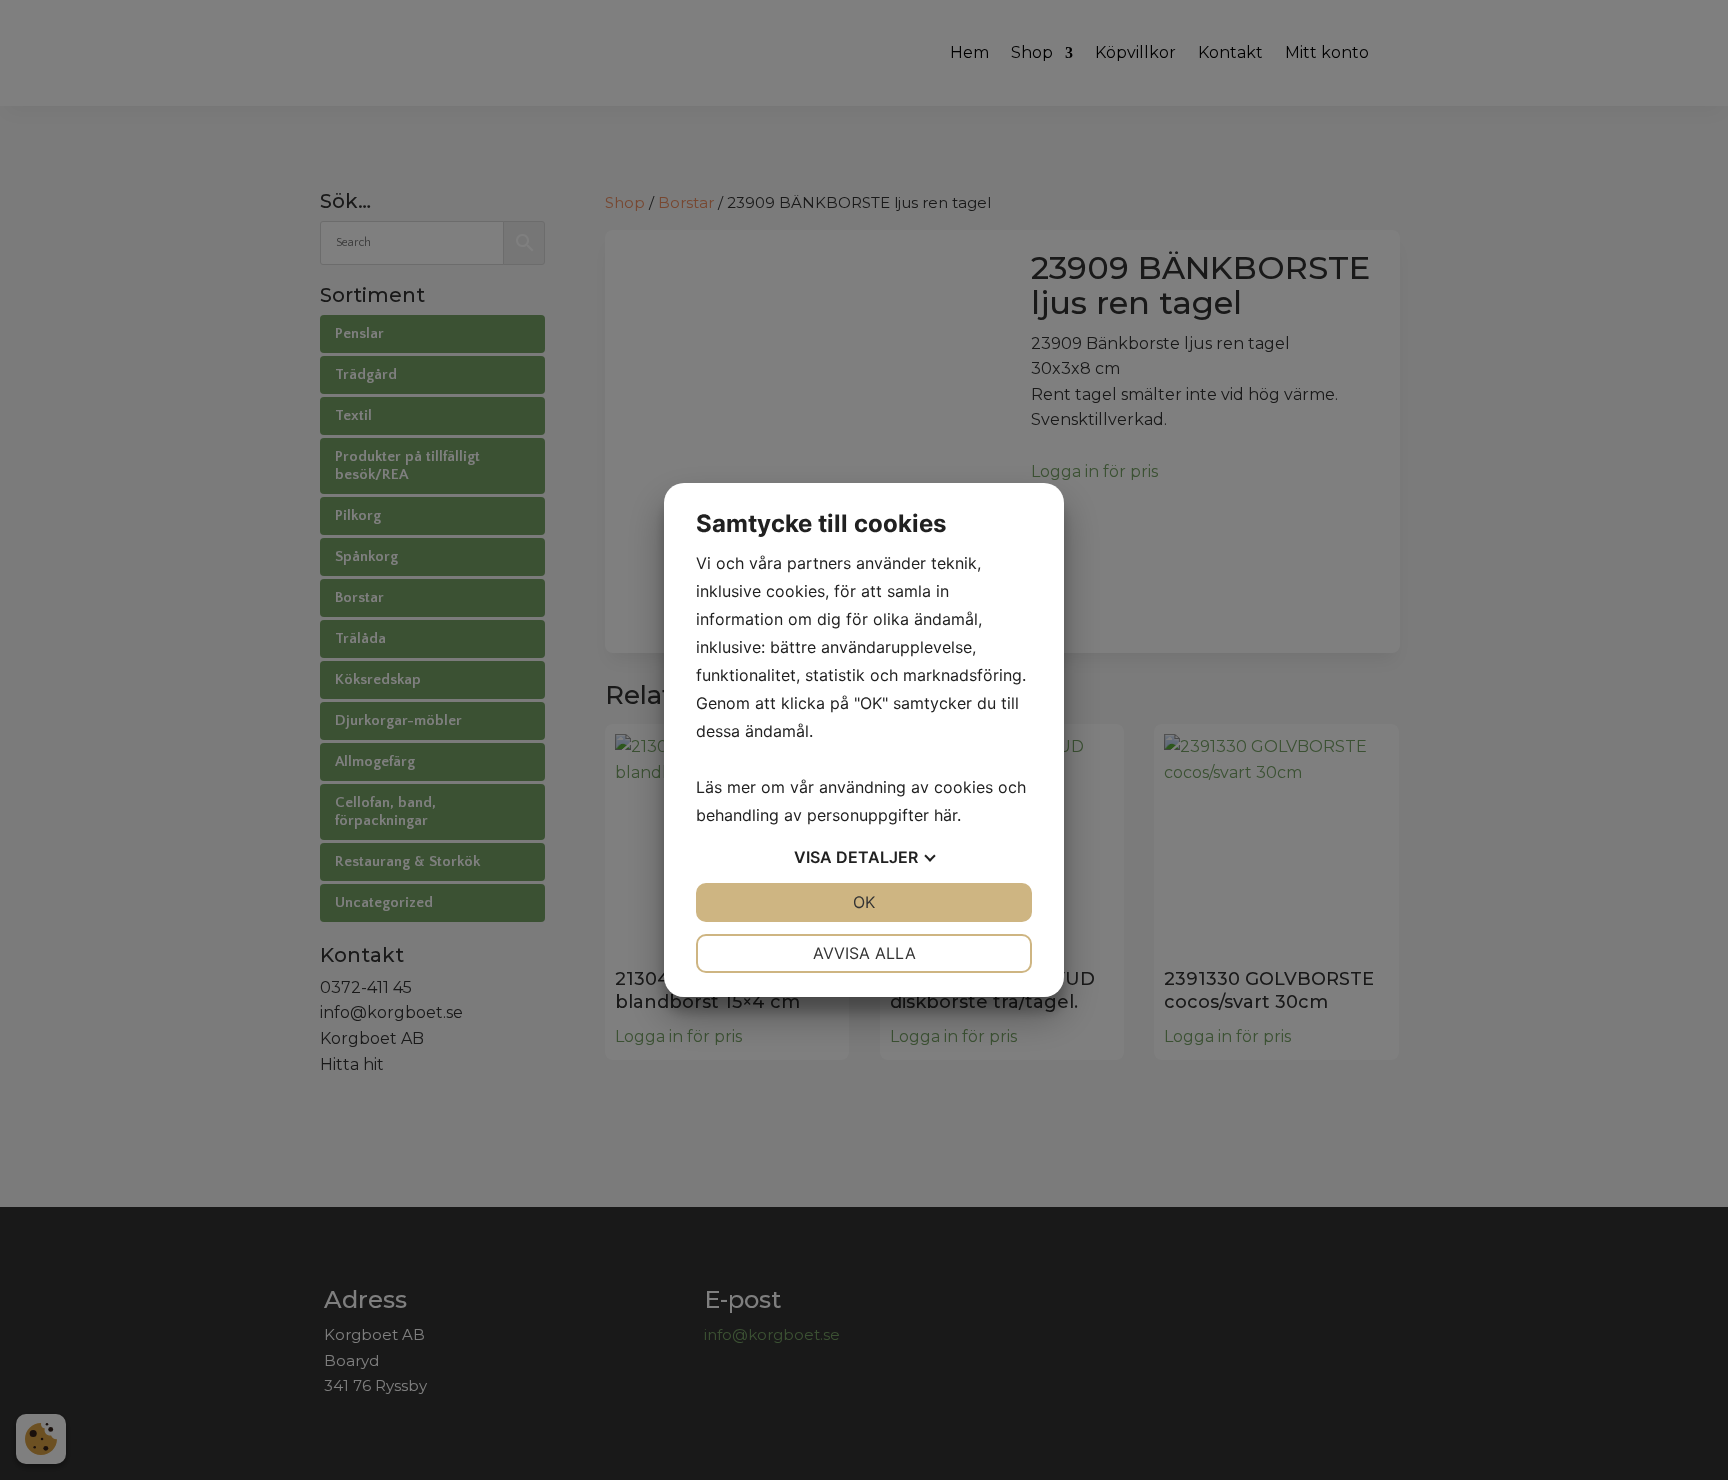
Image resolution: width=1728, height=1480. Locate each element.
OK (864, 902)
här (945, 815)
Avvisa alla (864, 953)
